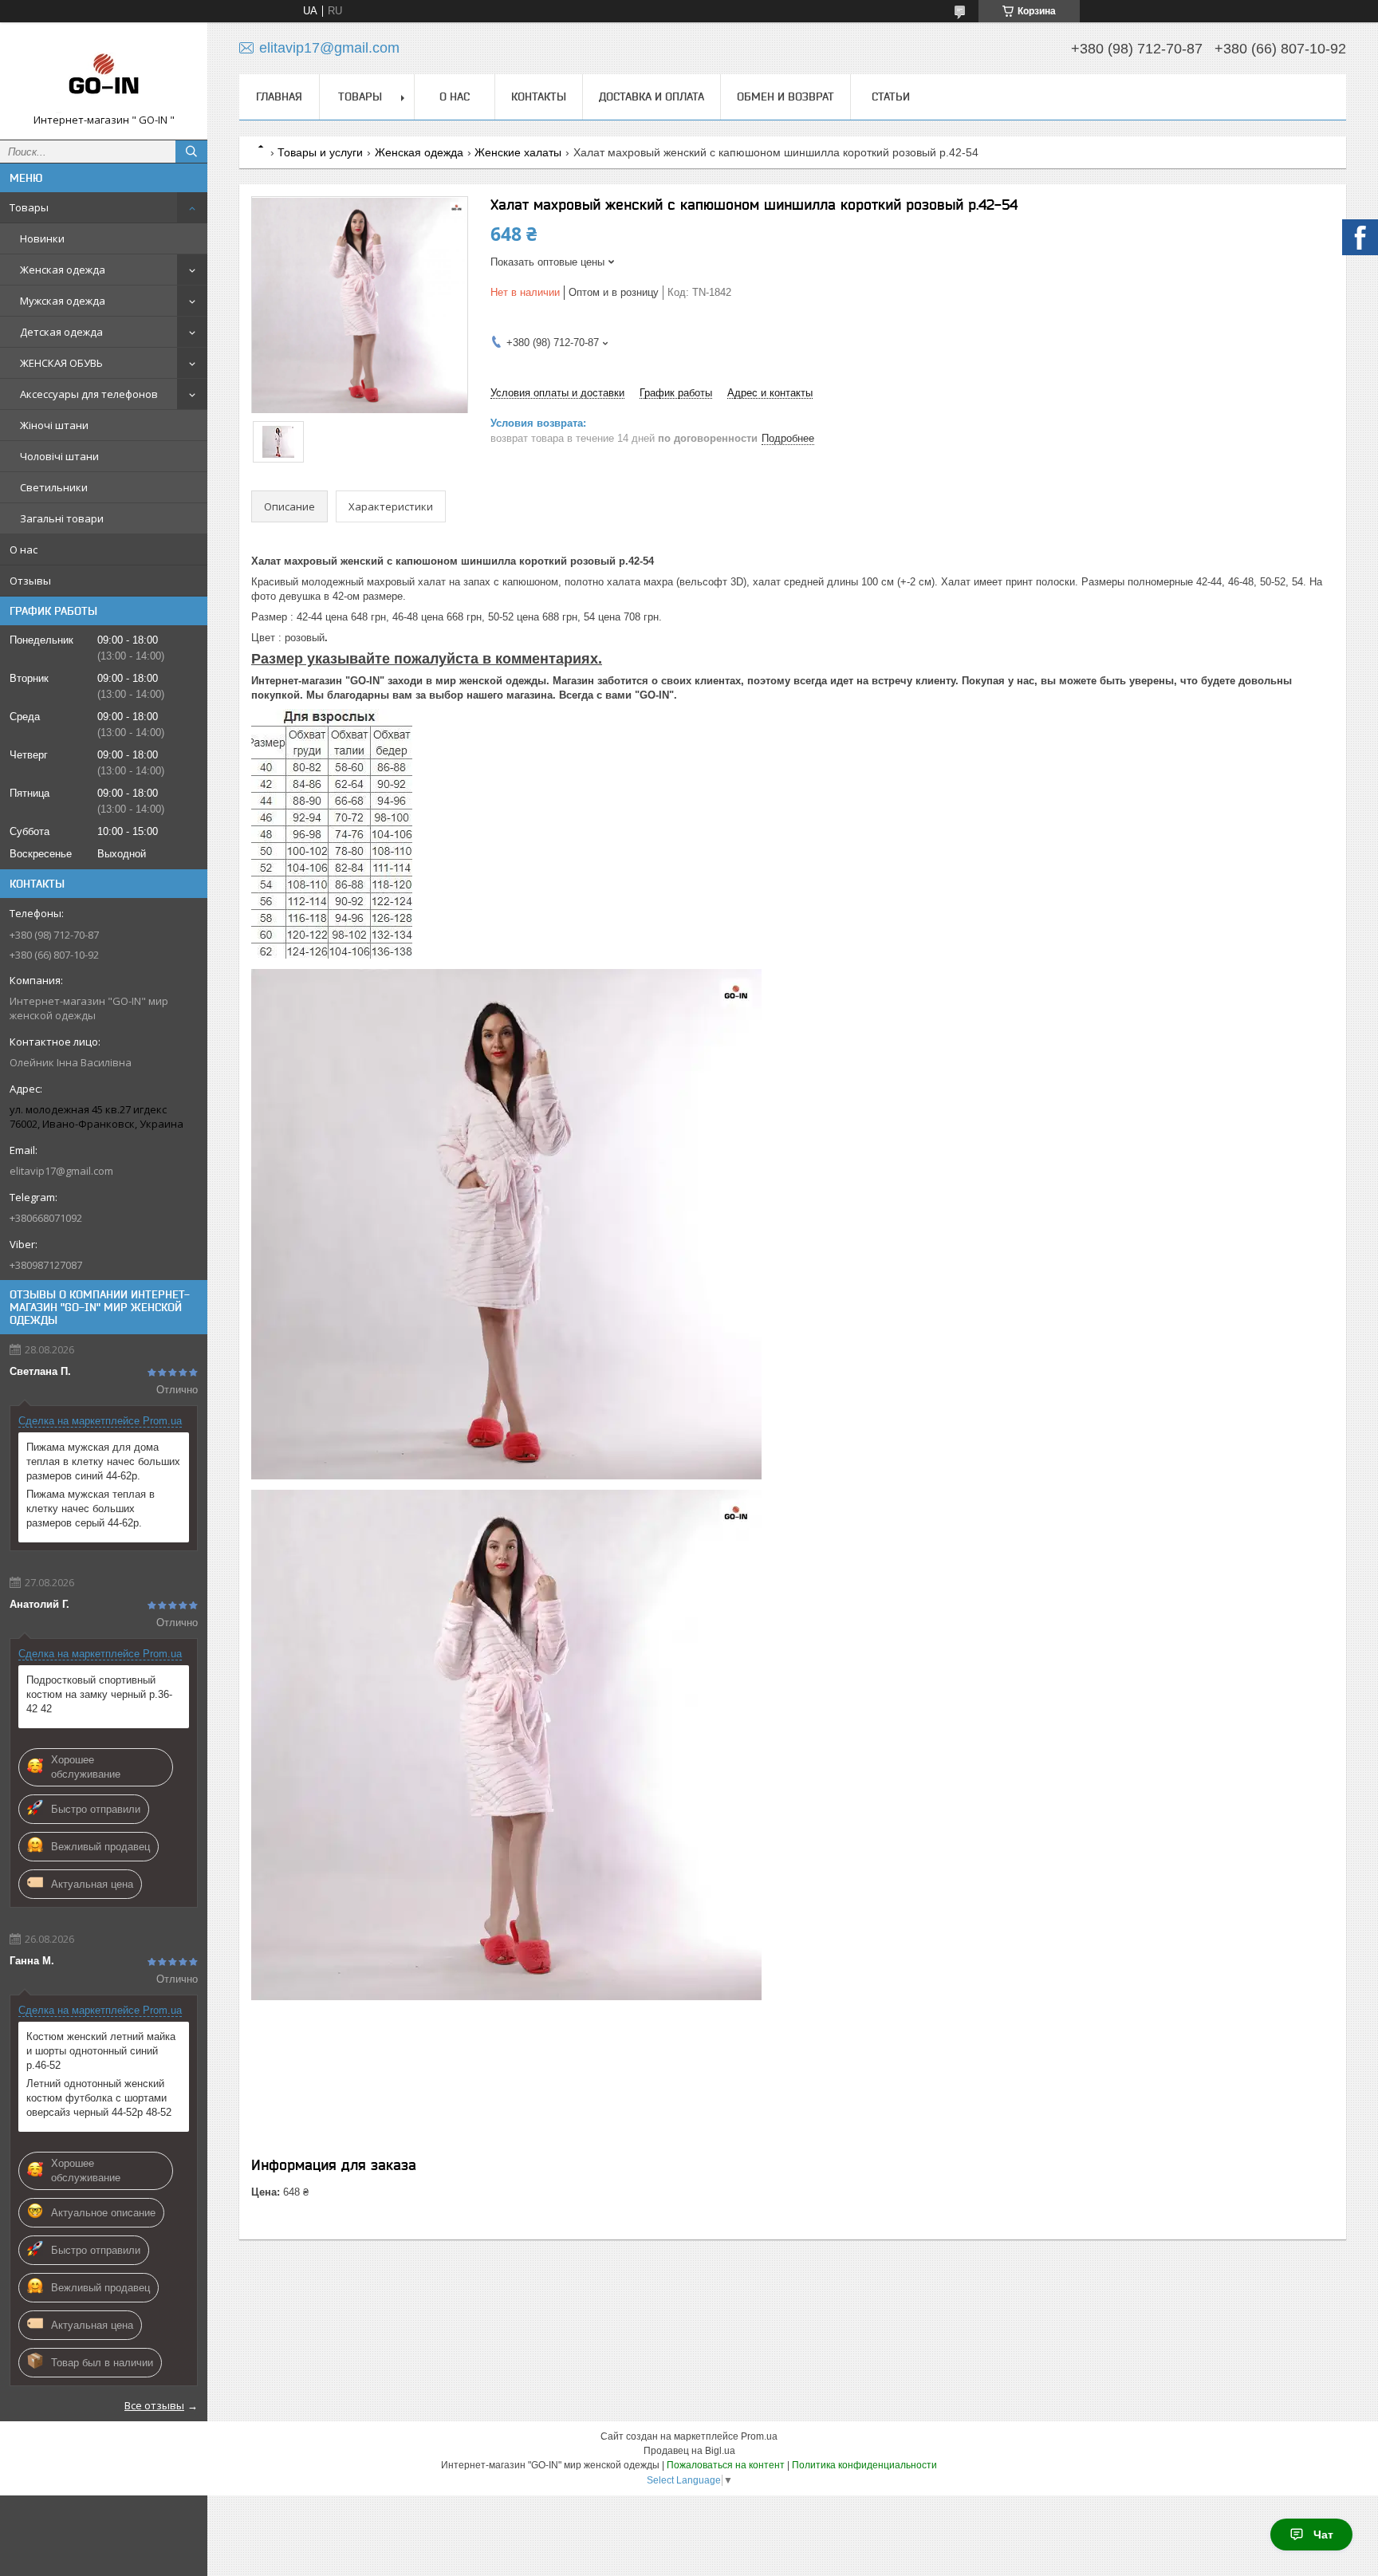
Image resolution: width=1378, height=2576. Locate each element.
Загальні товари (62, 518)
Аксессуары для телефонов (89, 394)
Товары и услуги (320, 152)
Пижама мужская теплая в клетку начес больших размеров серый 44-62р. (91, 1509)
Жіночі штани (54, 425)
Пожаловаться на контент (726, 2465)
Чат (1323, 2535)
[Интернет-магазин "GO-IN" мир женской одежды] (104, 74)
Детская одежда (61, 332)
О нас (24, 549)
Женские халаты (518, 152)
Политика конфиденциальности (864, 2465)
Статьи (891, 97)
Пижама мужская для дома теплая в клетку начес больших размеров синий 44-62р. (103, 1461)
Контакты (539, 97)
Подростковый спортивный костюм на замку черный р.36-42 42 (99, 1694)
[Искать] (191, 152)
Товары (29, 207)
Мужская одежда (63, 301)
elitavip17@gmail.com (61, 1171)
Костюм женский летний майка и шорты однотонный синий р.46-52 (101, 2051)
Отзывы (30, 581)
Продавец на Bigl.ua (689, 2451)
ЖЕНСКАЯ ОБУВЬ (61, 363)
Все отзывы (154, 2405)
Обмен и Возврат (785, 97)
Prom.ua (759, 2436)
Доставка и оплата (652, 97)
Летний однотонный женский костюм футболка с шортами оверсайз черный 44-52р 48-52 (99, 2098)
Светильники (54, 487)
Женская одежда (63, 270)
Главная (279, 97)
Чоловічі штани (59, 456)
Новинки (42, 238)
